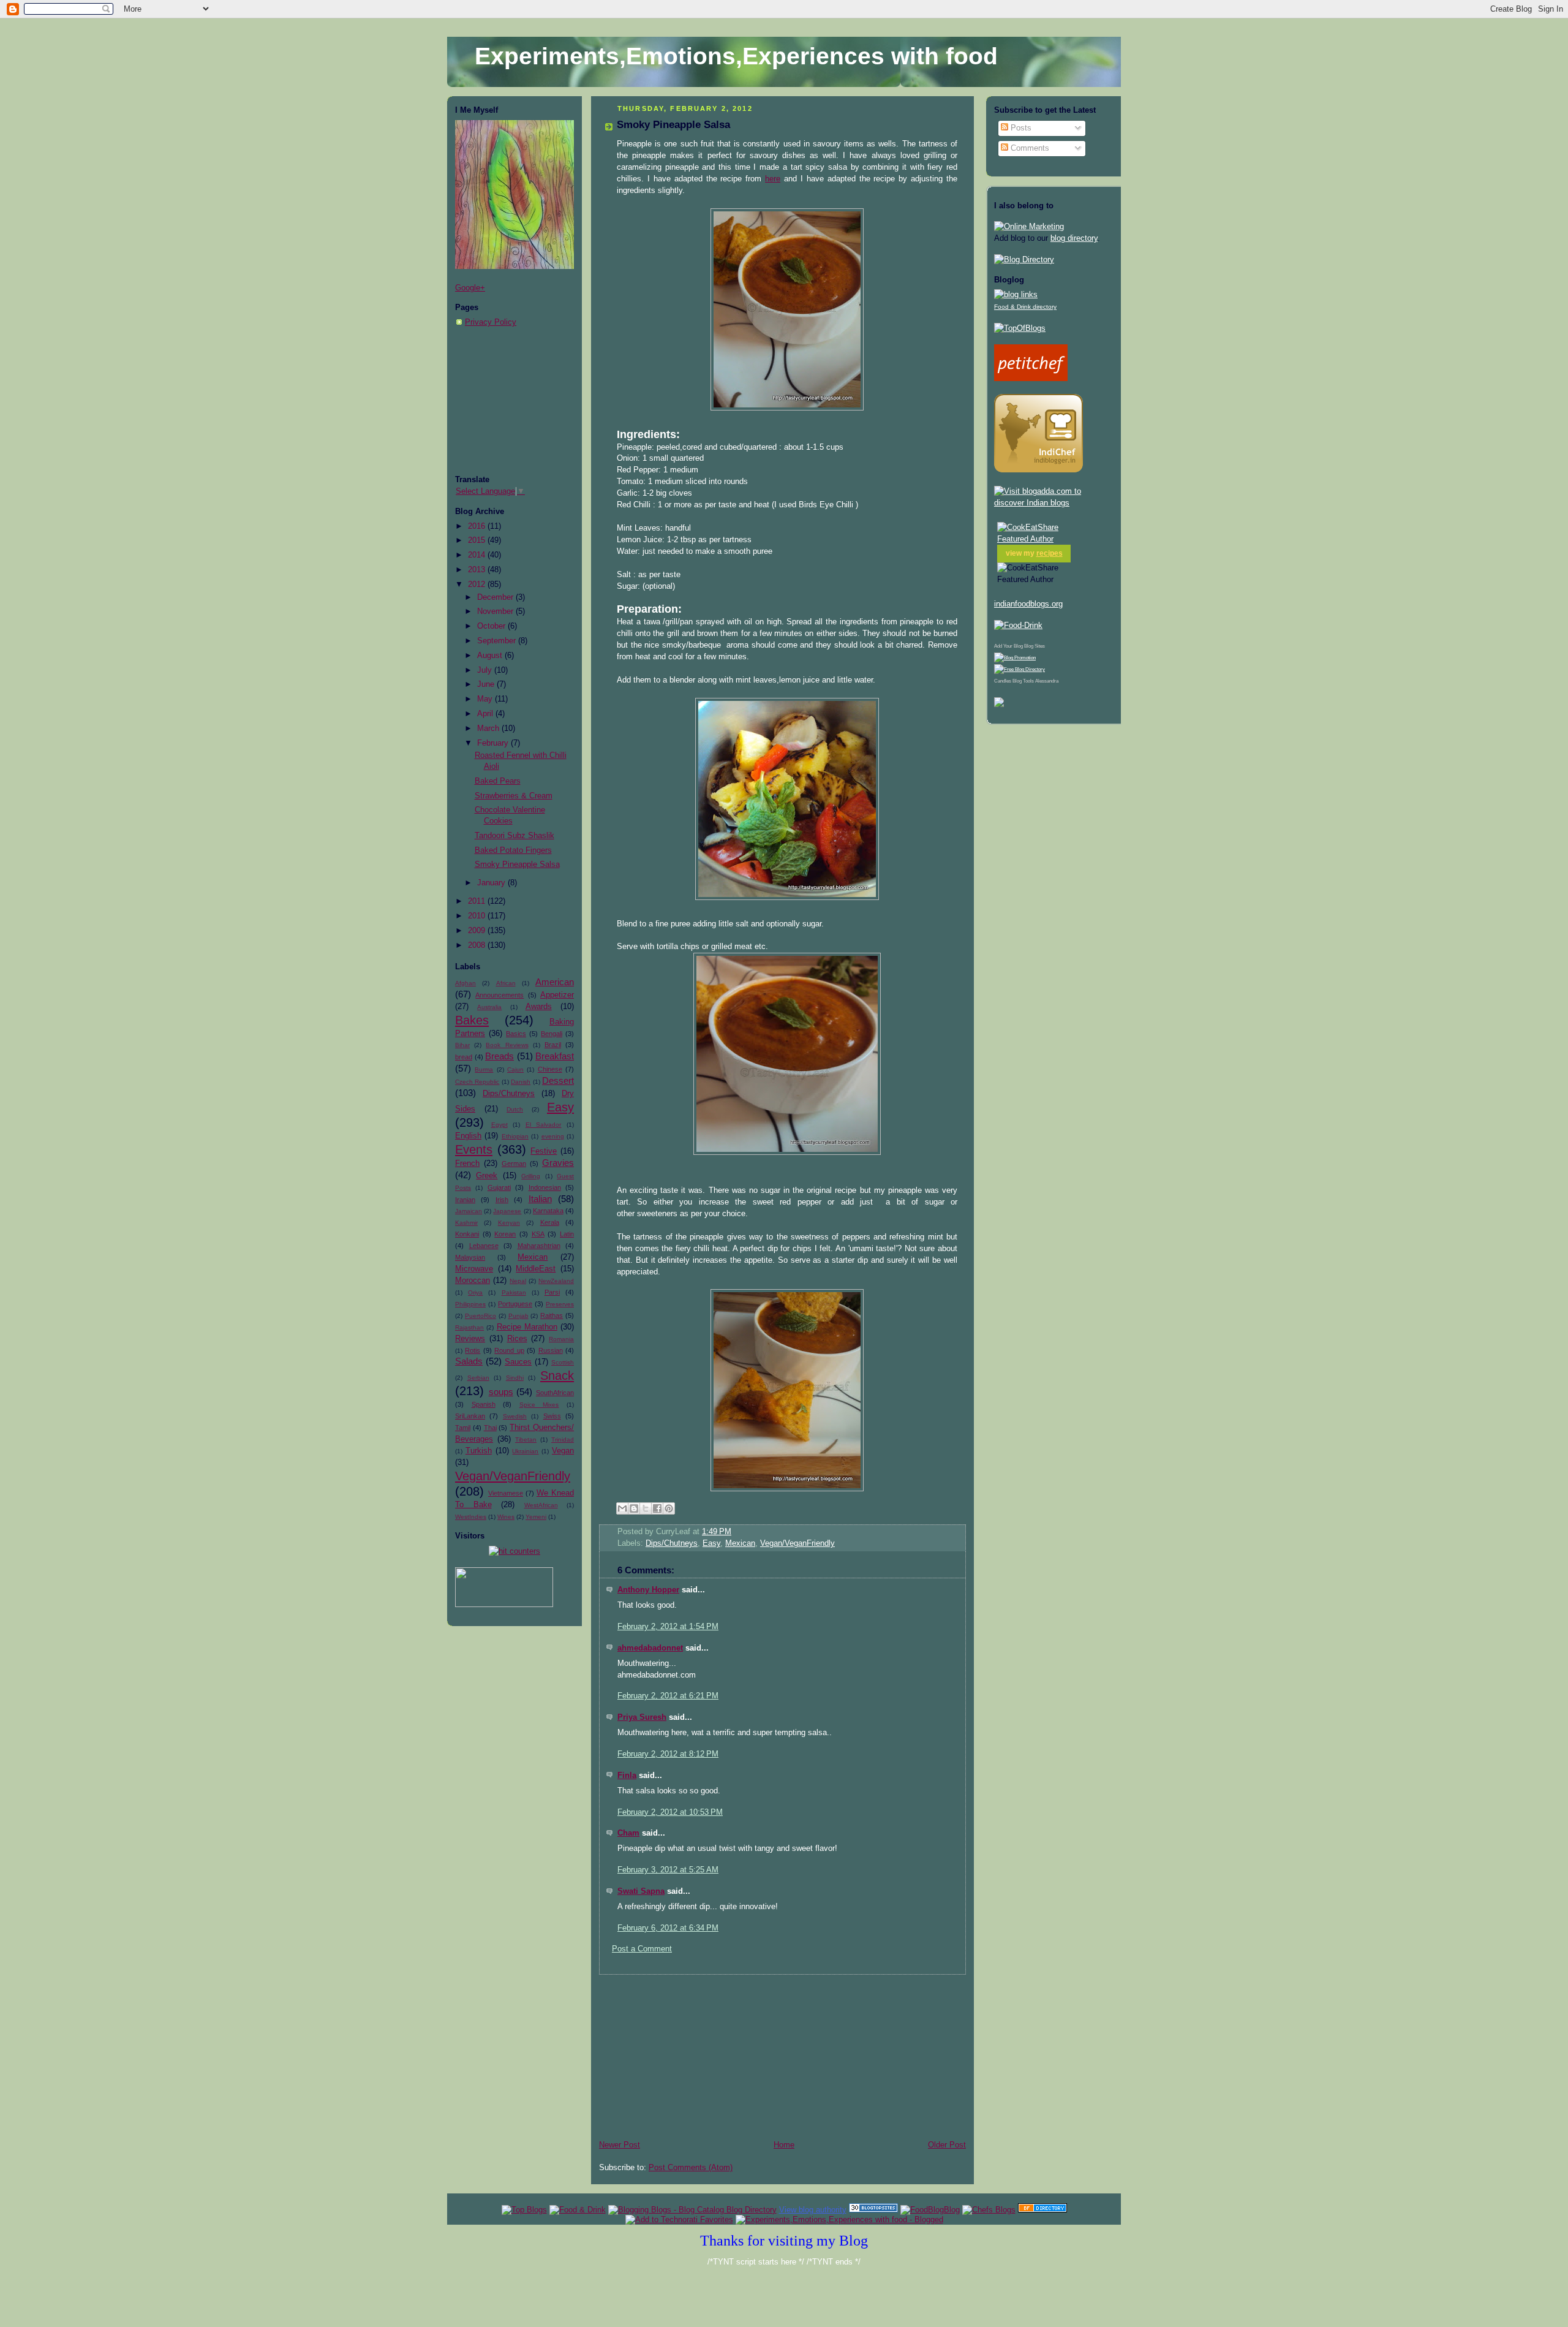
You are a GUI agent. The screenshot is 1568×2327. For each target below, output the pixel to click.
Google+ (470, 288)
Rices (517, 1339)
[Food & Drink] (578, 2210)
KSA (538, 1234)
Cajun (515, 1069)
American (555, 982)
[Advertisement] (516, 401)
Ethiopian (515, 1136)
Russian (551, 1350)
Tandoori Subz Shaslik (514, 836)
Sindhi (515, 1378)
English (468, 1136)
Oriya (475, 1292)
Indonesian (545, 1187)
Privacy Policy (491, 322)
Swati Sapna (641, 1891)
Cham (628, 1833)
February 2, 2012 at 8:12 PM (668, 1754)
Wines (506, 1517)
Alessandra (1047, 681)
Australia (489, 1007)
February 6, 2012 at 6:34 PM (668, 1928)
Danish (521, 1082)
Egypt (499, 1125)
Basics (516, 1034)
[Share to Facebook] (657, 1508)
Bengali (552, 1034)
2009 (478, 931)
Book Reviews (507, 1045)
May (486, 699)
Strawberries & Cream (514, 796)
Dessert (558, 1080)
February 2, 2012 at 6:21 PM (668, 1696)
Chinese (550, 1069)
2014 (478, 555)
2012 (478, 585)
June (487, 684)
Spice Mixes (539, 1405)
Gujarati (499, 1187)
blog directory (1074, 238)
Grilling (531, 1176)
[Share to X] (646, 1508)
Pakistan (514, 1292)
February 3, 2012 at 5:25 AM (668, 1870)
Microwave (474, 1269)
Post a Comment (642, 1949)
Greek (487, 1176)
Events (474, 1149)
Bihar (462, 1045)
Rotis (473, 1350)
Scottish (563, 1362)
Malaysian (470, 1257)
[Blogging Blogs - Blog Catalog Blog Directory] (692, 2210)
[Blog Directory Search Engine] (1020, 669)
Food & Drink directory (1025, 307)
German (514, 1163)
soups (501, 1392)
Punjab (518, 1316)
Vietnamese (506, 1493)
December (496, 597)
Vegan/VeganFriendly (513, 1476)
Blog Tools (1023, 681)
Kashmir (466, 1223)
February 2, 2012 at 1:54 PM (668, 1627)
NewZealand (556, 1281)
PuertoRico (481, 1316)
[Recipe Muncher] (999, 705)
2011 (478, 901)
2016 (478, 526)
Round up (509, 1350)
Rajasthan (469, 1327)
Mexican (533, 1257)
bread (464, 1057)
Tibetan (526, 1440)
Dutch (515, 1109)
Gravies (558, 1163)
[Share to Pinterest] (669, 1508)
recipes (1050, 553)
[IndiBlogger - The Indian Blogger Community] (1038, 470)
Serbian (478, 1378)
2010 (478, 916)
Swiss (552, 1416)
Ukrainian (525, 1451)
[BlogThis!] (634, 1508)
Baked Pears (498, 781)
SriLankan (470, 1416)
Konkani (467, 1234)
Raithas (552, 1315)
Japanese (507, 1211)
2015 (478, 540)
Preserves (560, 1304)
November (496, 611)
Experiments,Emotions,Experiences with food (736, 56)
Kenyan (509, 1223)
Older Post (947, 2145)
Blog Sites (1035, 646)
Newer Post (620, 2145)
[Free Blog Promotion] (1015, 658)
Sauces (518, 1362)
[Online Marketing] (1029, 227)
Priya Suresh (642, 1717)
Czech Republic (477, 1082)
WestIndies (471, 1517)
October (492, 626)
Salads (469, 1361)
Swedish (515, 1416)
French (467, 1163)
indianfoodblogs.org (1028, 604)
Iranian (465, 1200)
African (506, 983)
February (494, 743)
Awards (539, 1007)
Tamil (463, 1428)
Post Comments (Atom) (691, 2168)
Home (784, 2145)
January (492, 883)
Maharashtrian (539, 1246)
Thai (490, 1428)
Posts (1020, 128)
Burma (484, 1069)
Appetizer (557, 995)
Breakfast (555, 1056)
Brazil (553, 1045)
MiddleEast (536, 1269)
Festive (544, 1151)
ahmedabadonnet (650, 1648)
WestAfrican (541, 1505)
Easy (560, 1107)
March (489, 728)
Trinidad (563, 1440)
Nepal (518, 1281)
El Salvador (544, 1125)
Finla (627, 1776)
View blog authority (813, 2210)
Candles (1003, 681)
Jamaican (469, 1211)
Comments (1029, 148)
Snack (557, 1375)
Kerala (550, 1222)
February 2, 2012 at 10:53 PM (670, 1812)
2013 (478, 570)
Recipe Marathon (527, 1327)
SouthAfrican (555, 1393)
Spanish (484, 1404)
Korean (505, 1234)
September (498, 641)
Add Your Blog (1008, 646)
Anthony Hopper (648, 1590)
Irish (502, 1200)
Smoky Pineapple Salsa (517, 865)
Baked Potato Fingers (513, 850)
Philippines (470, 1304)
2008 (478, 945)
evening (553, 1136)
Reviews (470, 1339)
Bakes (472, 1020)
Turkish (479, 1451)
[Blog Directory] (1024, 260)
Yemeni (536, 1517)
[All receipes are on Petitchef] (1031, 379)
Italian (540, 1199)
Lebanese (484, 1246)
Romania (561, 1339)
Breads (499, 1056)
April (486, 714)
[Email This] (622, 1508)
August (491, 656)
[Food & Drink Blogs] (1016, 295)
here (773, 179)
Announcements (499, 995)
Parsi (552, 1292)
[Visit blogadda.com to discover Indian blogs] (1053, 503)
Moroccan (473, 1281)
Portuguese (515, 1304)
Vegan (563, 1451)
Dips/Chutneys (509, 1094)
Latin (567, 1234)
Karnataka (548, 1211)
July (486, 670)
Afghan (466, 983)
